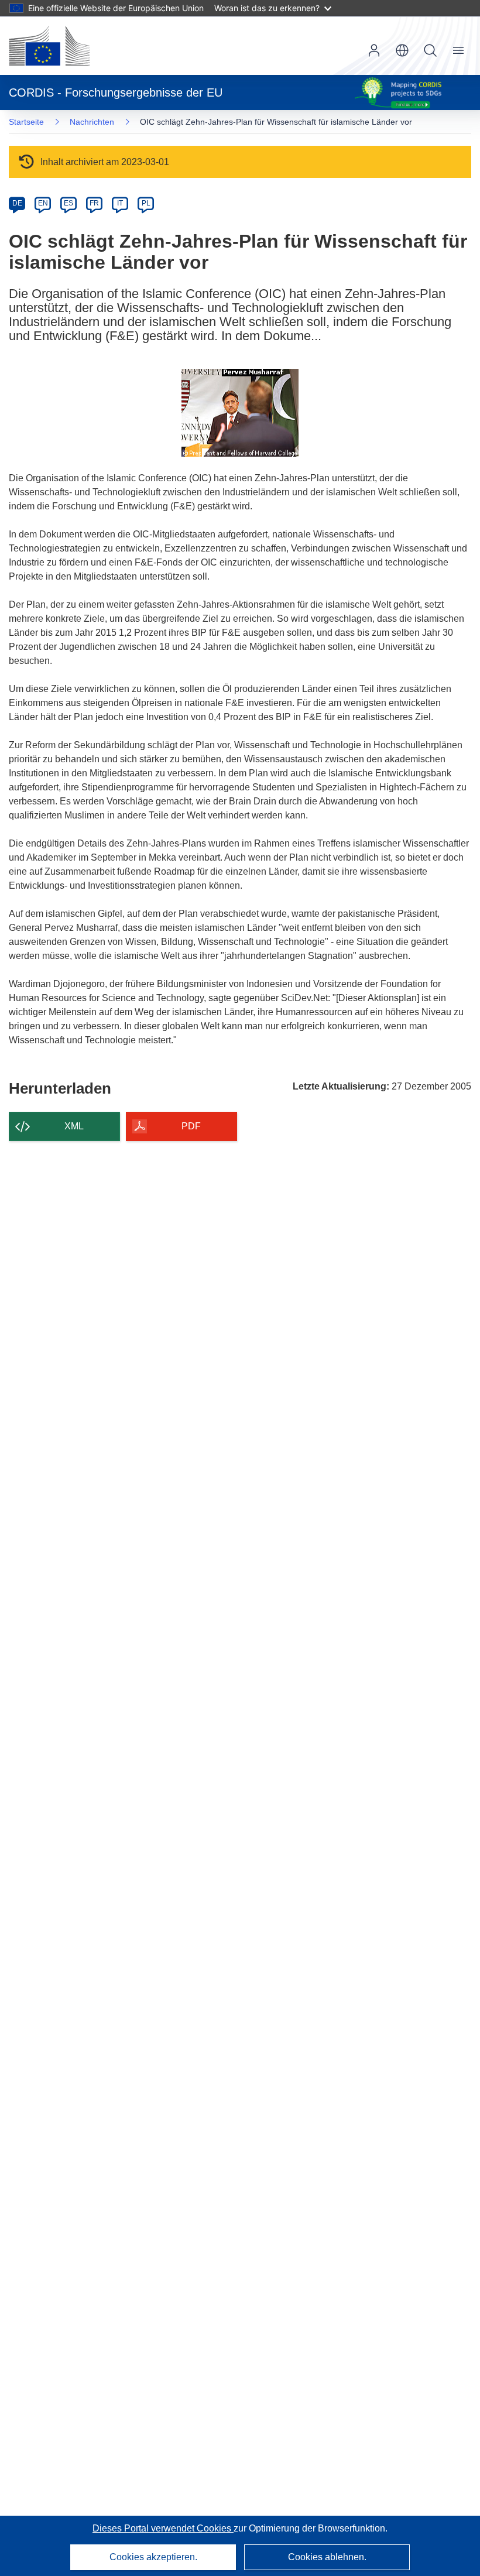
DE (17, 203)
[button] (402, 50)
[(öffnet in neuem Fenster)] (49, 46)
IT (120, 203)
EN (43, 203)
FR (94, 203)
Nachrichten (92, 122)
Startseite (26, 122)
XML (74, 1126)
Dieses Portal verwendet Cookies (163, 2528)
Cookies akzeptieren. (153, 2557)
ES (68, 203)
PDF (191, 1126)
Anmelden (374, 50)
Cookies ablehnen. (327, 2557)
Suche (430, 50)
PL (146, 203)
